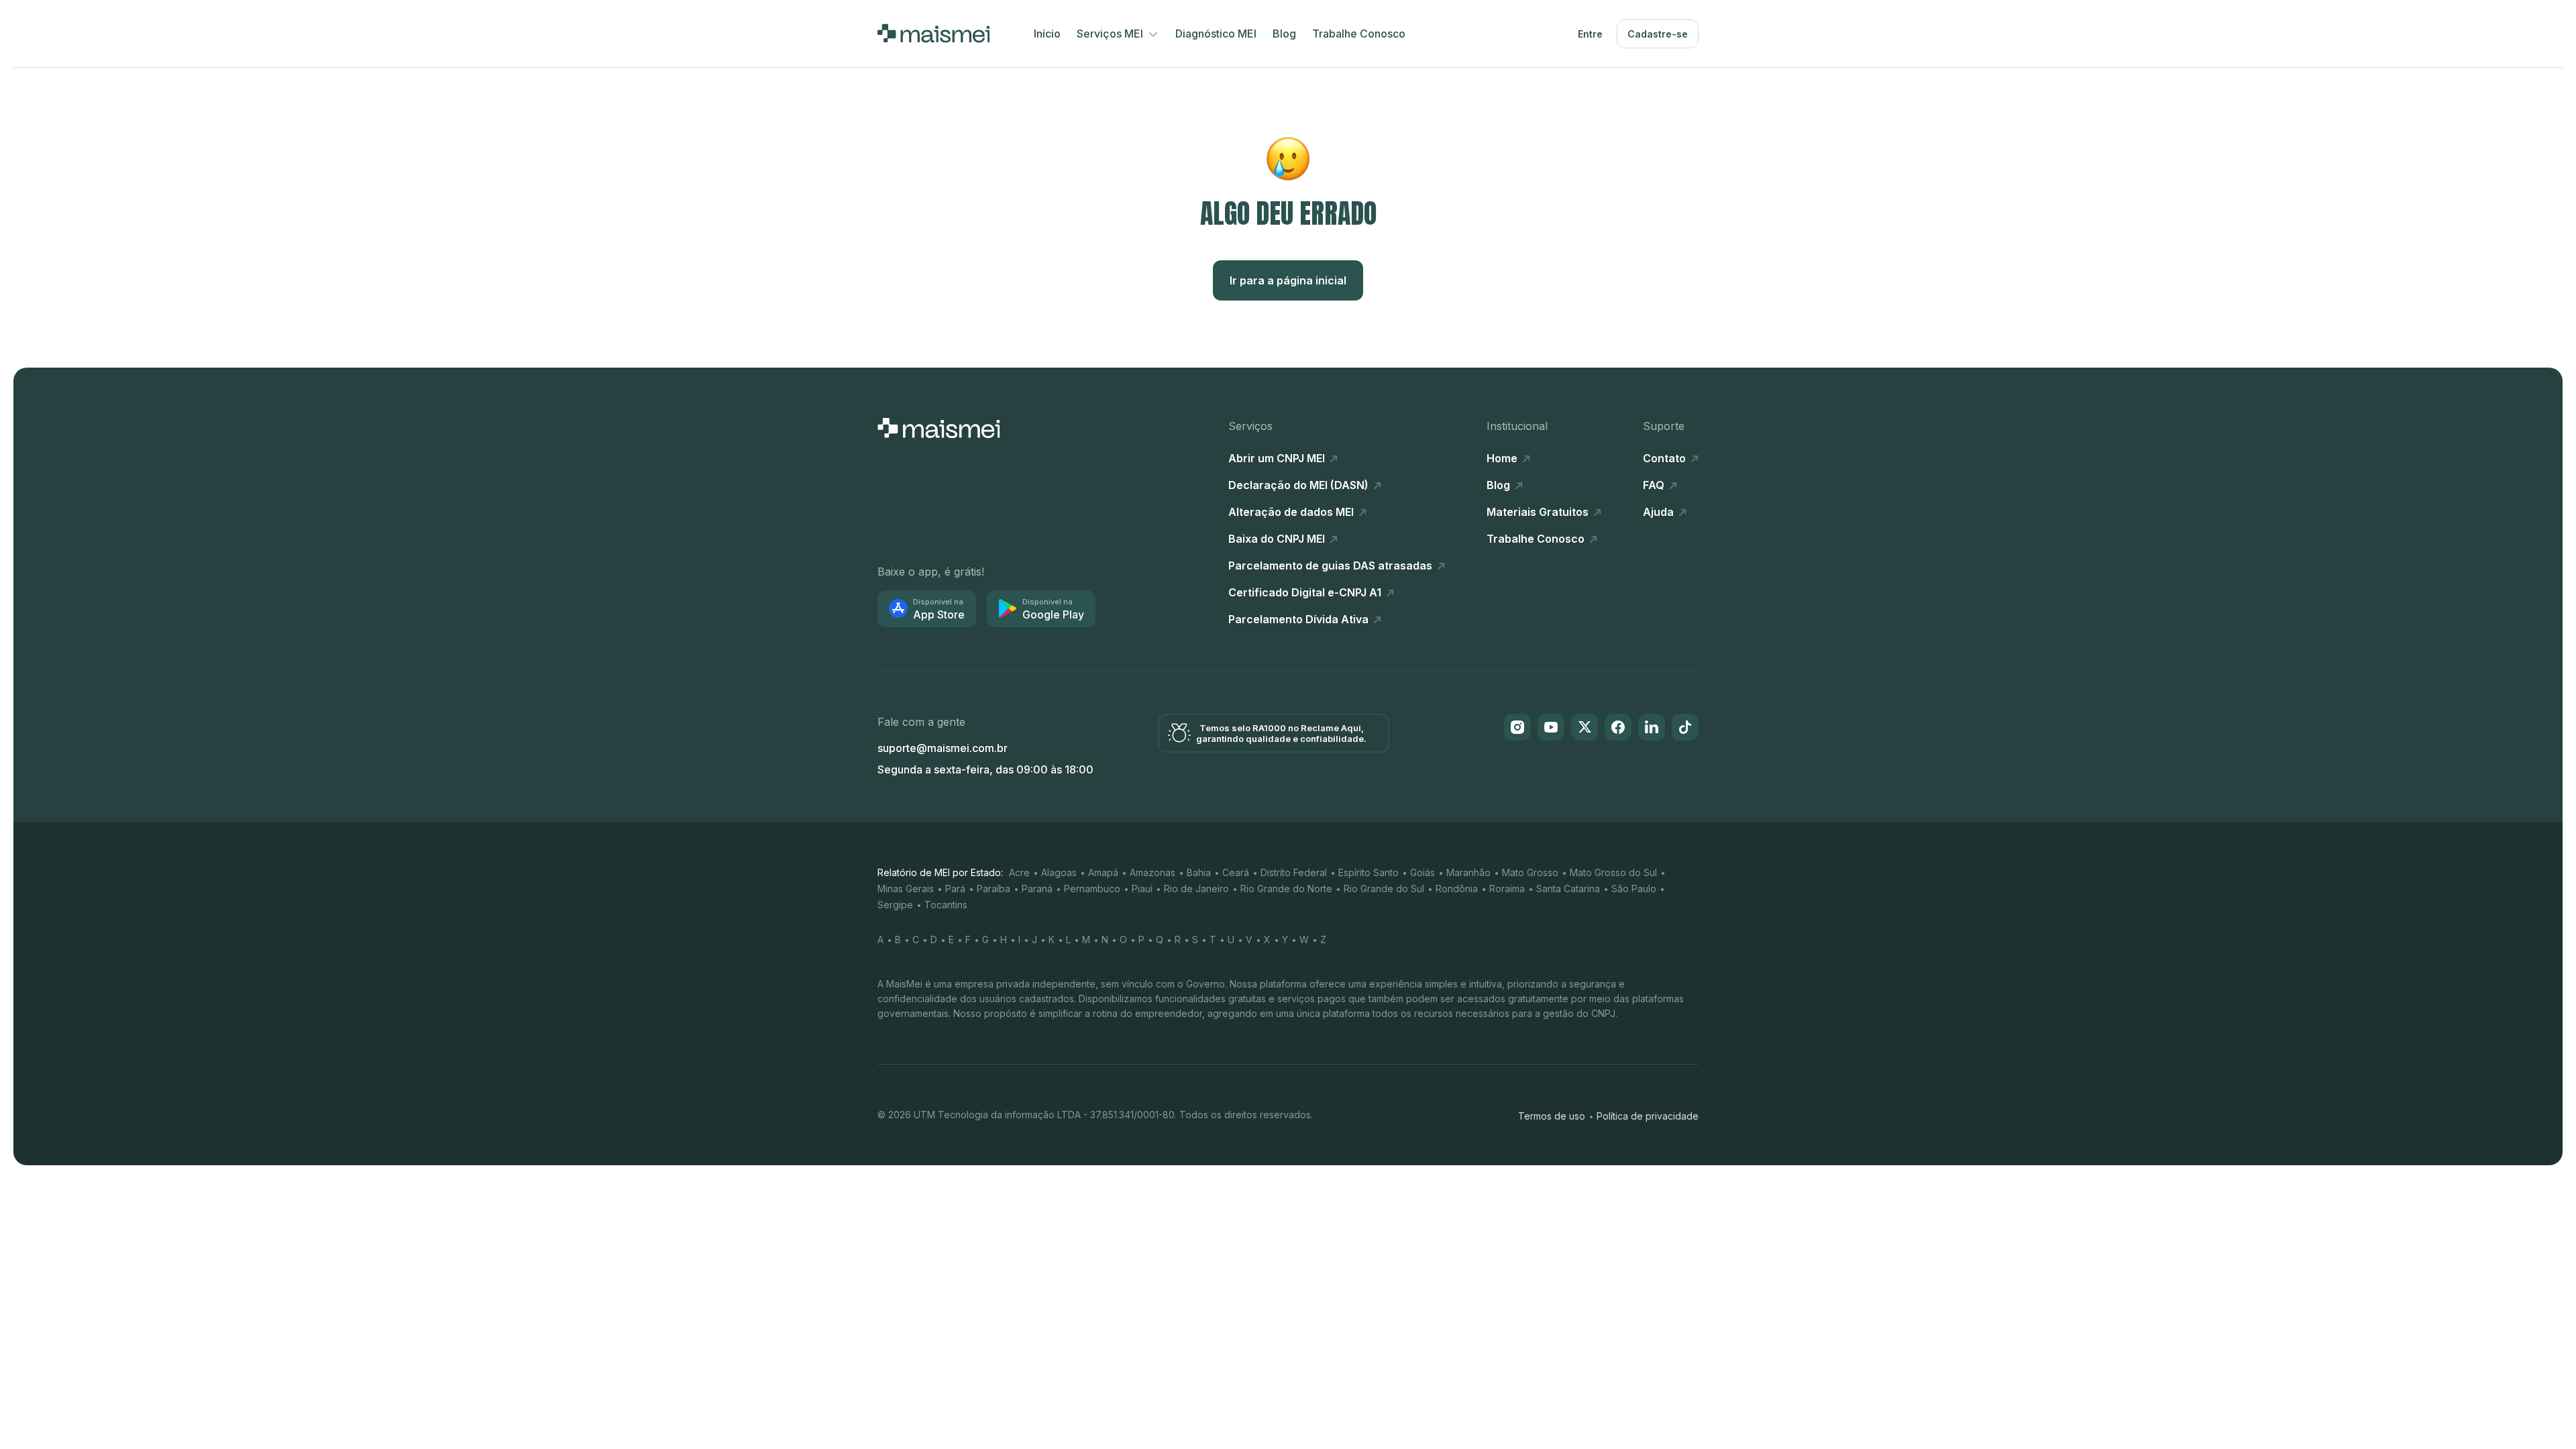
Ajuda (1660, 512)
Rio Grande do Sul (1384, 889)
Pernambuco (1092, 889)
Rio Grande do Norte (1286, 889)
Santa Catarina (1568, 889)
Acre (1019, 872)
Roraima (1507, 889)
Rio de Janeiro (1196, 889)
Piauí (1142, 889)
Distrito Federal (1294, 872)
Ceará (1236, 872)
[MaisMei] (933, 34)
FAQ (1655, 485)
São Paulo (1634, 889)
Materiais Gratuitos (1539, 512)
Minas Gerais (906, 889)
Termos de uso (1552, 1116)
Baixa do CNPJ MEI (1278, 539)
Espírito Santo (1368, 872)
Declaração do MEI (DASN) (1300, 485)
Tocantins (946, 905)
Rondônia (1457, 889)
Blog (1284, 34)
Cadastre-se (1658, 34)
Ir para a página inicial (1288, 280)
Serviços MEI (1111, 34)
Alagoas (1059, 872)
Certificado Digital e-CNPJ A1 (1306, 592)
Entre (1590, 34)
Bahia (1199, 872)
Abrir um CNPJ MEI (1278, 458)
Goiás (1423, 872)
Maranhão (1468, 872)
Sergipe (895, 905)
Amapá (1103, 872)
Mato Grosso (1530, 872)
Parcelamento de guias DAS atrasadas (1332, 566)
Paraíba (994, 889)
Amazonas (1152, 872)
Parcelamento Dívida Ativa (1300, 619)
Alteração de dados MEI (1292, 512)
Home (1503, 458)
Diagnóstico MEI (1216, 34)
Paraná (1037, 889)
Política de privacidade (1648, 1116)
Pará (955, 889)
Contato (1666, 458)
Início (1047, 34)
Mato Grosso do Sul (1613, 872)
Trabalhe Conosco (1359, 34)
